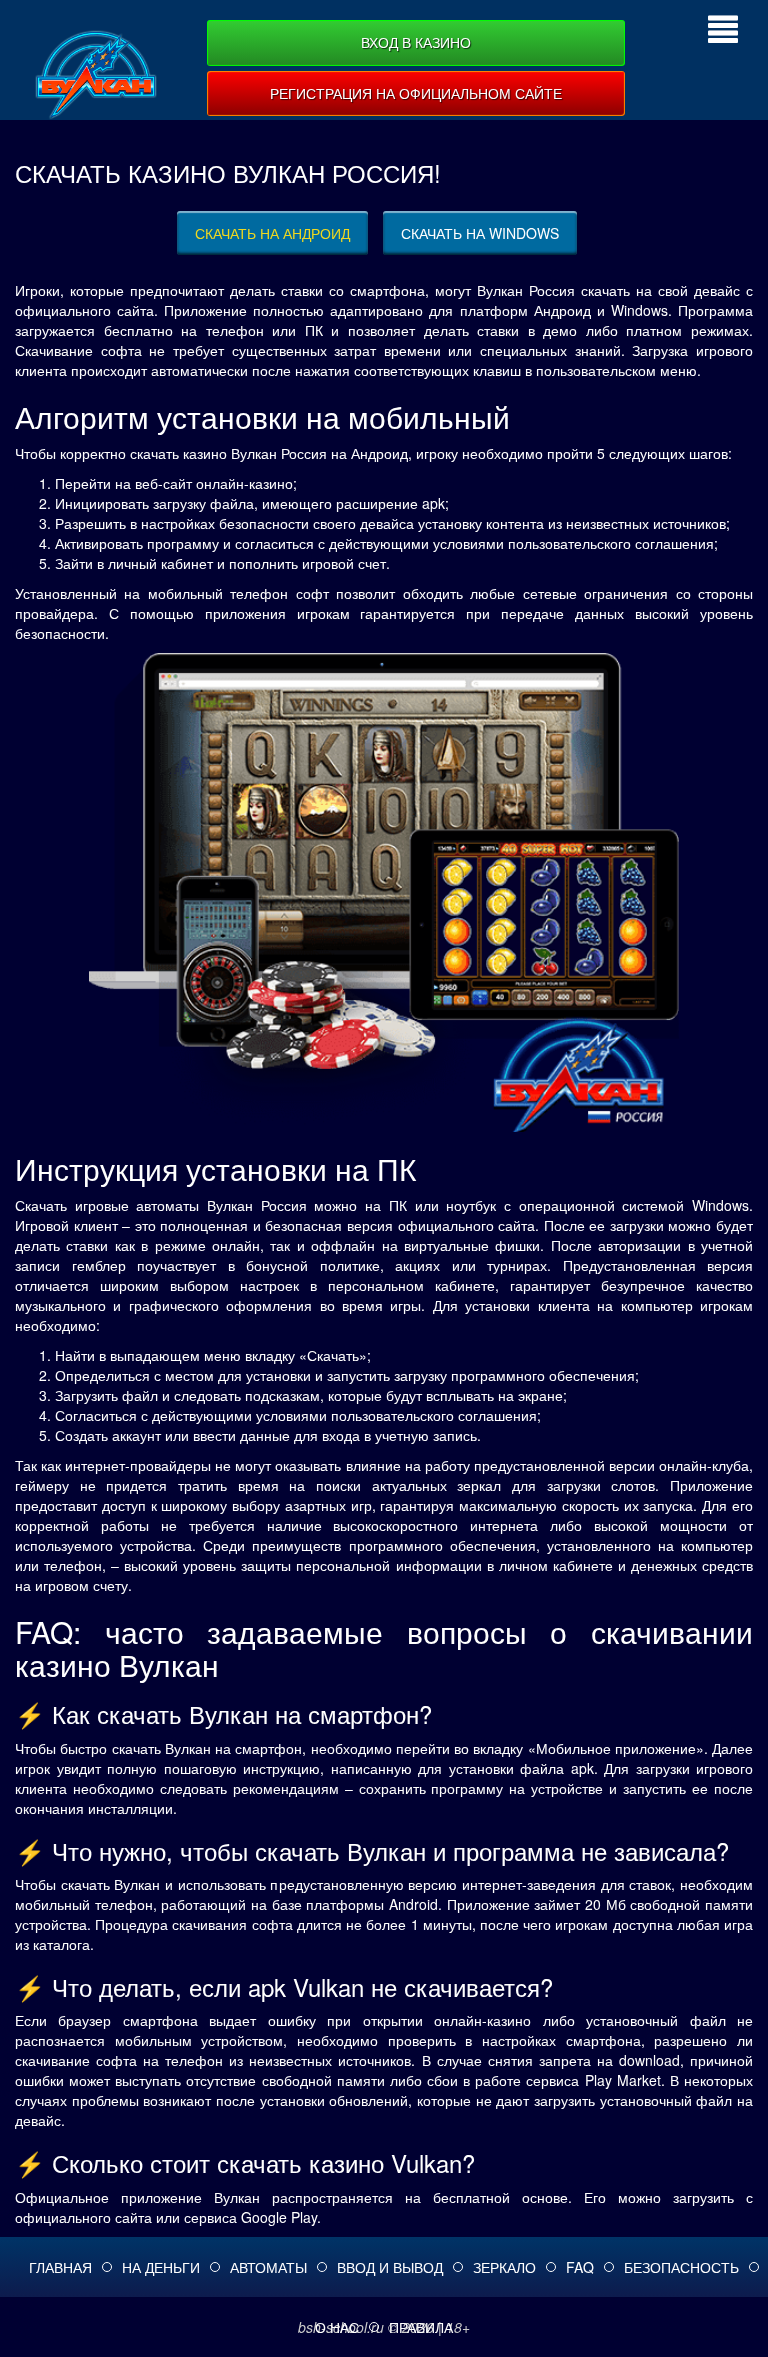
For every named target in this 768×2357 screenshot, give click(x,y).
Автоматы (268, 2267)
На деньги (161, 2267)
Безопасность (681, 2267)
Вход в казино (416, 42)
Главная (60, 2267)
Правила (421, 2327)
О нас (337, 2327)
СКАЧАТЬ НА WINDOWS (480, 233)
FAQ (580, 2267)
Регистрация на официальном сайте (416, 93)
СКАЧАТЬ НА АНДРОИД (272, 233)
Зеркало (504, 2267)
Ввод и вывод (390, 2267)
